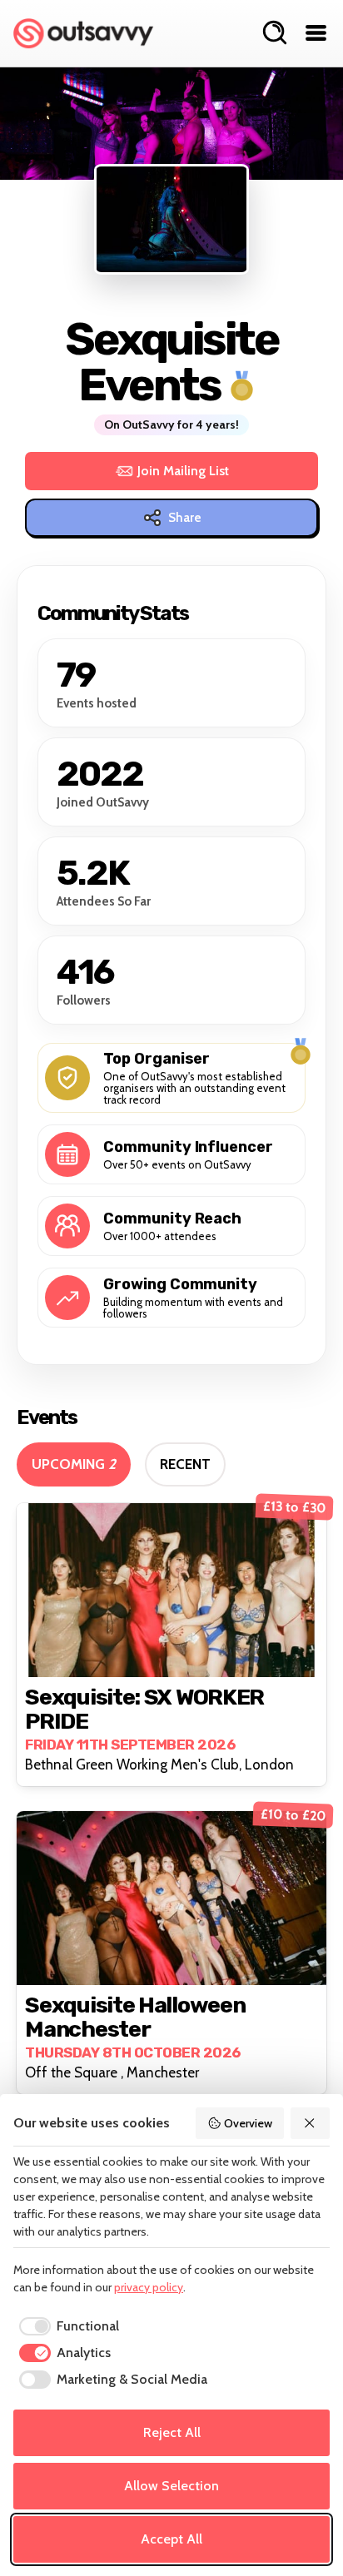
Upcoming (74, 1464)
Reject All (172, 2432)
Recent (185, 1464)
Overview (248, 2123)
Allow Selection (171, 2486)
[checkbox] (66, 2326)
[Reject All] (311, 2123)
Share (185, 518)
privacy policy (149, 2287)
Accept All (171, 2539)
